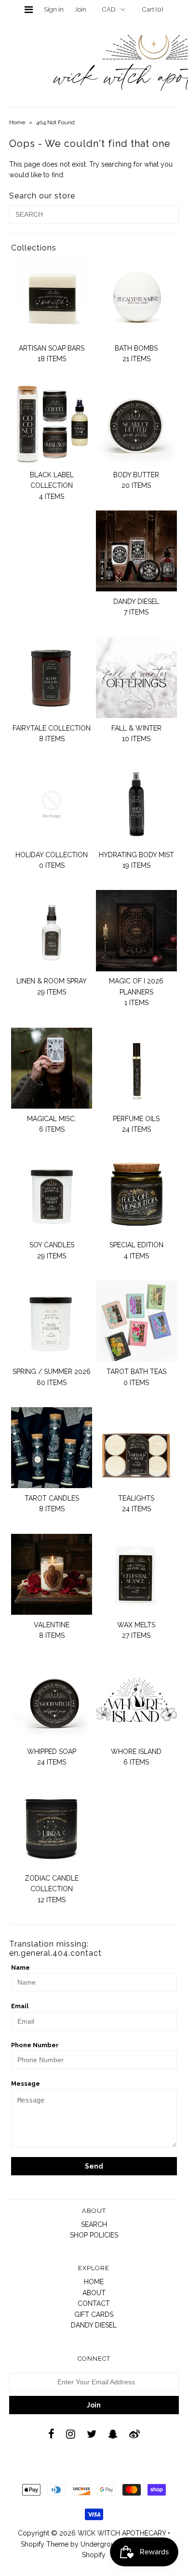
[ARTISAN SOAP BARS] (52, 298)
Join (81, 9)
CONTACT (94, 2303)
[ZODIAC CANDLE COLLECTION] (52, 1828)
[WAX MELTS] (136, 1574)
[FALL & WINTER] (136, 678)
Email (20, 2006)
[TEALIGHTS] (136, 1448)
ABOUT (94, 2293)
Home (17, 122)
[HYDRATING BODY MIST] (136, 804)
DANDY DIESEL (94, 2325)
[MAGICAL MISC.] (52, 1068)
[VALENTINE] (52, 1574)
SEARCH (94, 2224)
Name (20, 1968)
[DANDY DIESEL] (136, 551)
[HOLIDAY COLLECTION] (52, 804)
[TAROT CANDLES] (52, 1448)
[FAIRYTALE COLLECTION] (52, 678)
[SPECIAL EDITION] (136, 1194)
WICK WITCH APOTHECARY (122, 2533)
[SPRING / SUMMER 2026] (52, 1321)
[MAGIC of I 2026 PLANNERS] (136, 930)
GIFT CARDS (94, 2314)
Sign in (54, 9)
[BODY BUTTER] (136, 424)
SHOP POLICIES (94, 2235)
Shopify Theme (45, 2544)
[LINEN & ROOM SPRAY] (52, 930)
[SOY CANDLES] (52, 1194)
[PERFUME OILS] (136, 1068)
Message (26, 2084)
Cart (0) (153, 9)
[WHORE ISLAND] (136, 1701)
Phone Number (35, 2045)
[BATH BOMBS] (136, 298)
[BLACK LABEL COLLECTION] (52, 424)
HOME (94, 2282)
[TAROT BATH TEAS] (136, 1321)
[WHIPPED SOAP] (52, 1701)
